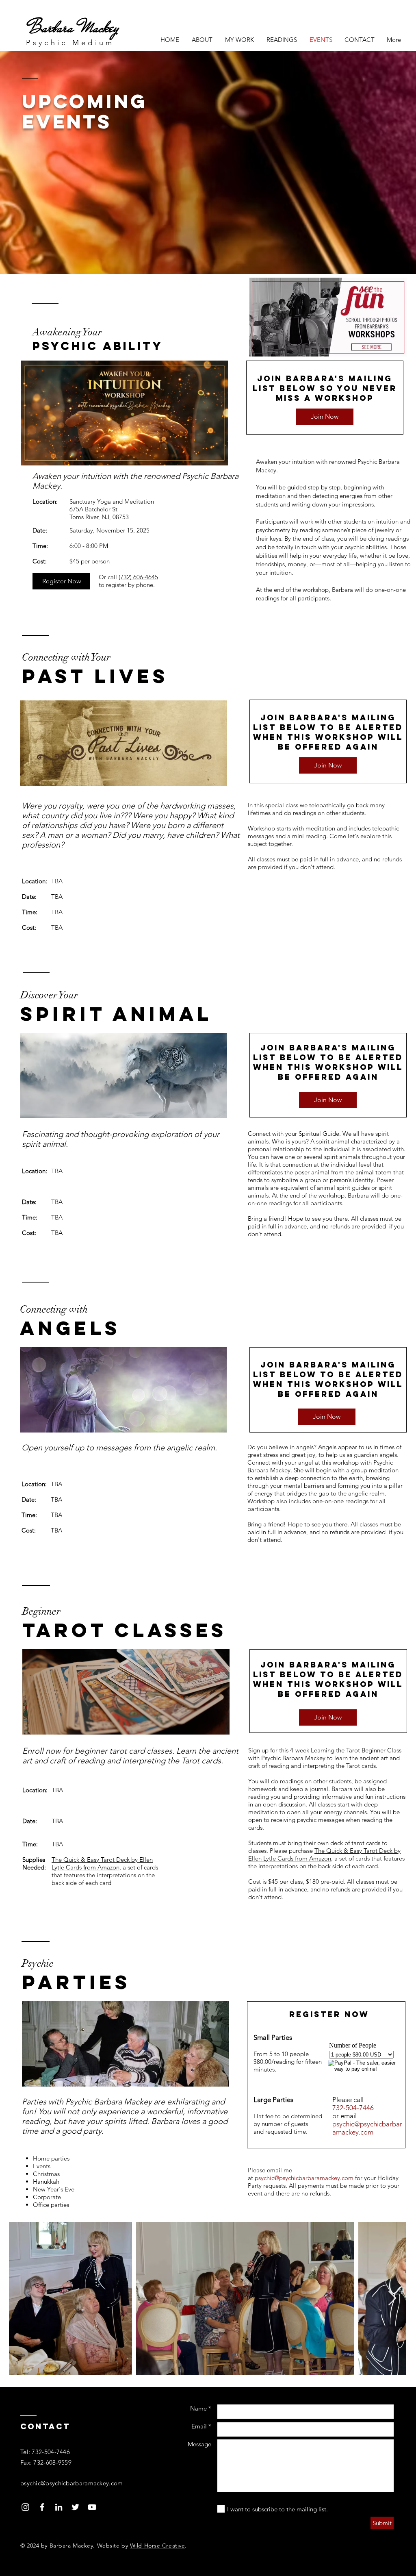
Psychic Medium (70, 43)
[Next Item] (392, 2299)
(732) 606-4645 (138, 577)
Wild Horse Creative (158, 2546)
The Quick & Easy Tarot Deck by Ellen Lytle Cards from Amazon (102, 1863)
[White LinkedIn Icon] (59, 2507)
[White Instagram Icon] (25, 2507)
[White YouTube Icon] (92, 2507)
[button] (239, 40)
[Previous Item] (23, 2299)
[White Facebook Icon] (42, 2507)
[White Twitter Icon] (75, 2507)
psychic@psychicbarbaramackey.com (367, 2128)
